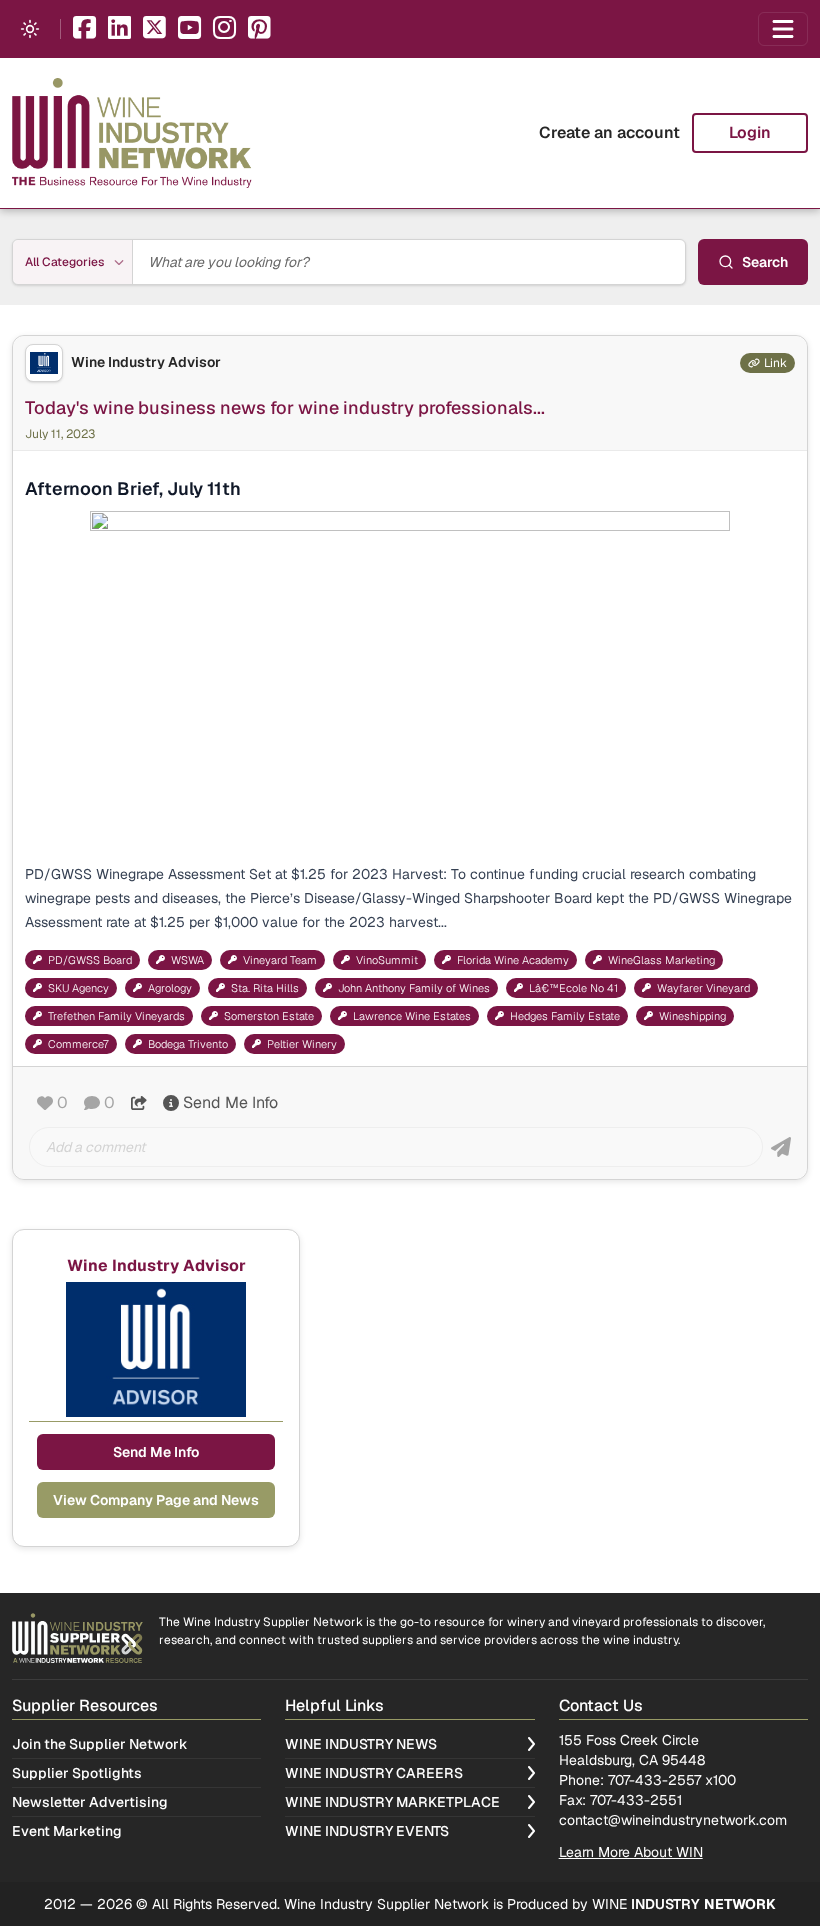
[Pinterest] (259, 29)
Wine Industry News (361, 1744)
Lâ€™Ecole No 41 (573, 988)
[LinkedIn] (119, 29)
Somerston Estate (269, 1016)
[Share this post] (139, 1103)
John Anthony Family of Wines (414, 988)
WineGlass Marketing (661, 960)
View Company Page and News (156, 1500)
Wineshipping (692, 1016)
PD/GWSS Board (90, 960)
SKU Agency (78, 988)
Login (750, 132)
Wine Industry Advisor (146, 362)
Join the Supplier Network (100, 1744)
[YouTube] (189, 29)
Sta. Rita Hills (265, 988)
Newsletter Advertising (90, 1802)
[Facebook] (84, 29)
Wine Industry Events (367, 1831)
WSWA (187, 960)
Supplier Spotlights (77, 1773)
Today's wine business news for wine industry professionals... (285, 407)
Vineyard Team (280, 960)
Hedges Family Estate (565, 1016)
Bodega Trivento (188, 1044)
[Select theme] (30, 29)
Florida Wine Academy (513, 960)
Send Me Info (230, 1102)
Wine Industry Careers (374, 1773)
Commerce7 (78, 1044)
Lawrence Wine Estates (412, 1016)
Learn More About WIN (631, 1852)
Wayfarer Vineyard (703, 988)
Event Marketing (67, 1831)
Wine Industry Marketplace (392, 1802)
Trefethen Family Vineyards (116, 1016)
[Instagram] (224, 29)
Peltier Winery (302, 1044)
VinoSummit (387, 960)
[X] (154, 29)
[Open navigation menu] (783, 29)
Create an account (609, 132)
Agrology (170, 988)
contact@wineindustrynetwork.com (673, 1820)
